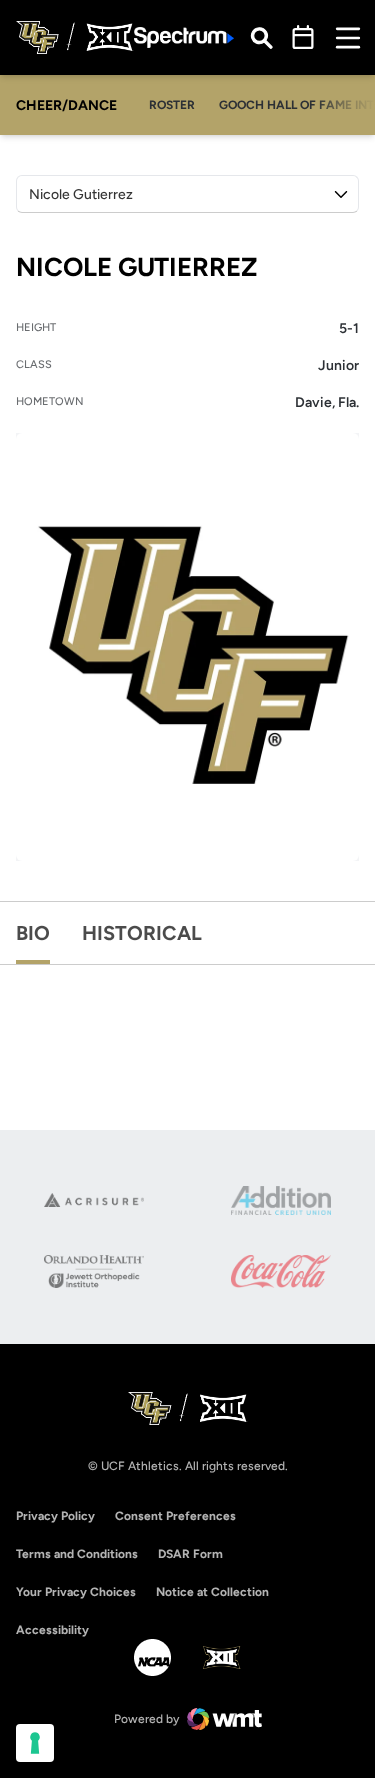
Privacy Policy (55, 1516)
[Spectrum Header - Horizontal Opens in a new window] (184, 37)
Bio (33, 933)
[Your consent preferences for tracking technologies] (35, 1743)
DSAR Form (190, 1554)
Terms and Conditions (77, 1554)
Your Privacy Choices (76, 1592)
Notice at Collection (212, 1592)
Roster (172, 105)
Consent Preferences (175, 1516)
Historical (142, 933)
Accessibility (52, 1629)
